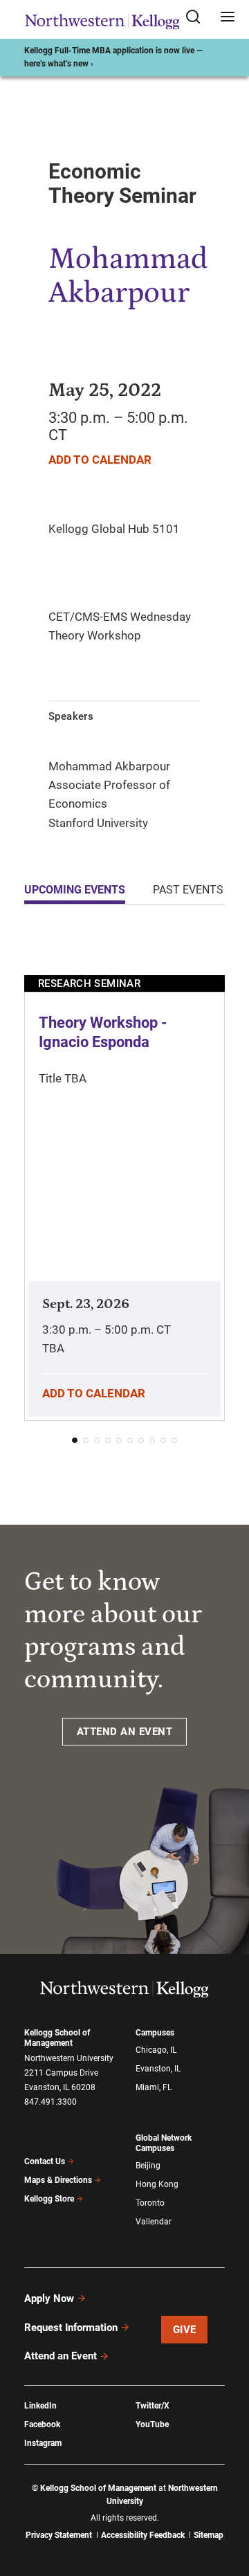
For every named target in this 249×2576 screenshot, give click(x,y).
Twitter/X (153, 2406)
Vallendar (154, 2222)
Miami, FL (154, 2087)
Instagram (43, 2443)
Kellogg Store (49, 2199)
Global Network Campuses (164, 2143)
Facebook (42, 2424)
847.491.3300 (50, 2102)
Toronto (150, 2203)
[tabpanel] (124, 1194)
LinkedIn (40, 2406)
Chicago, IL (156, 2050)
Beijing (148, 2166)
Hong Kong (157, 2184)
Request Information (71, 2328)
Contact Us (45, 2161)
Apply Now (49, 2298)
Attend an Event (61, 2356)
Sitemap (209, 2535)
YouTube (152, 2424)
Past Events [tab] (188, 890)
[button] (75, 1440)
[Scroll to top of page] (225, 2504)
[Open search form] (198, 18)
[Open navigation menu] (228, 18)
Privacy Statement (59, 2535)
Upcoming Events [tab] (75, 890)
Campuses (155, 2033)
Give (185, 2330)
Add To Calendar (100, 460)
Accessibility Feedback (143, 2535)
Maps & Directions (58, 2180)
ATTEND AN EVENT (125, 1732)
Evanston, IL (158, 2069)
